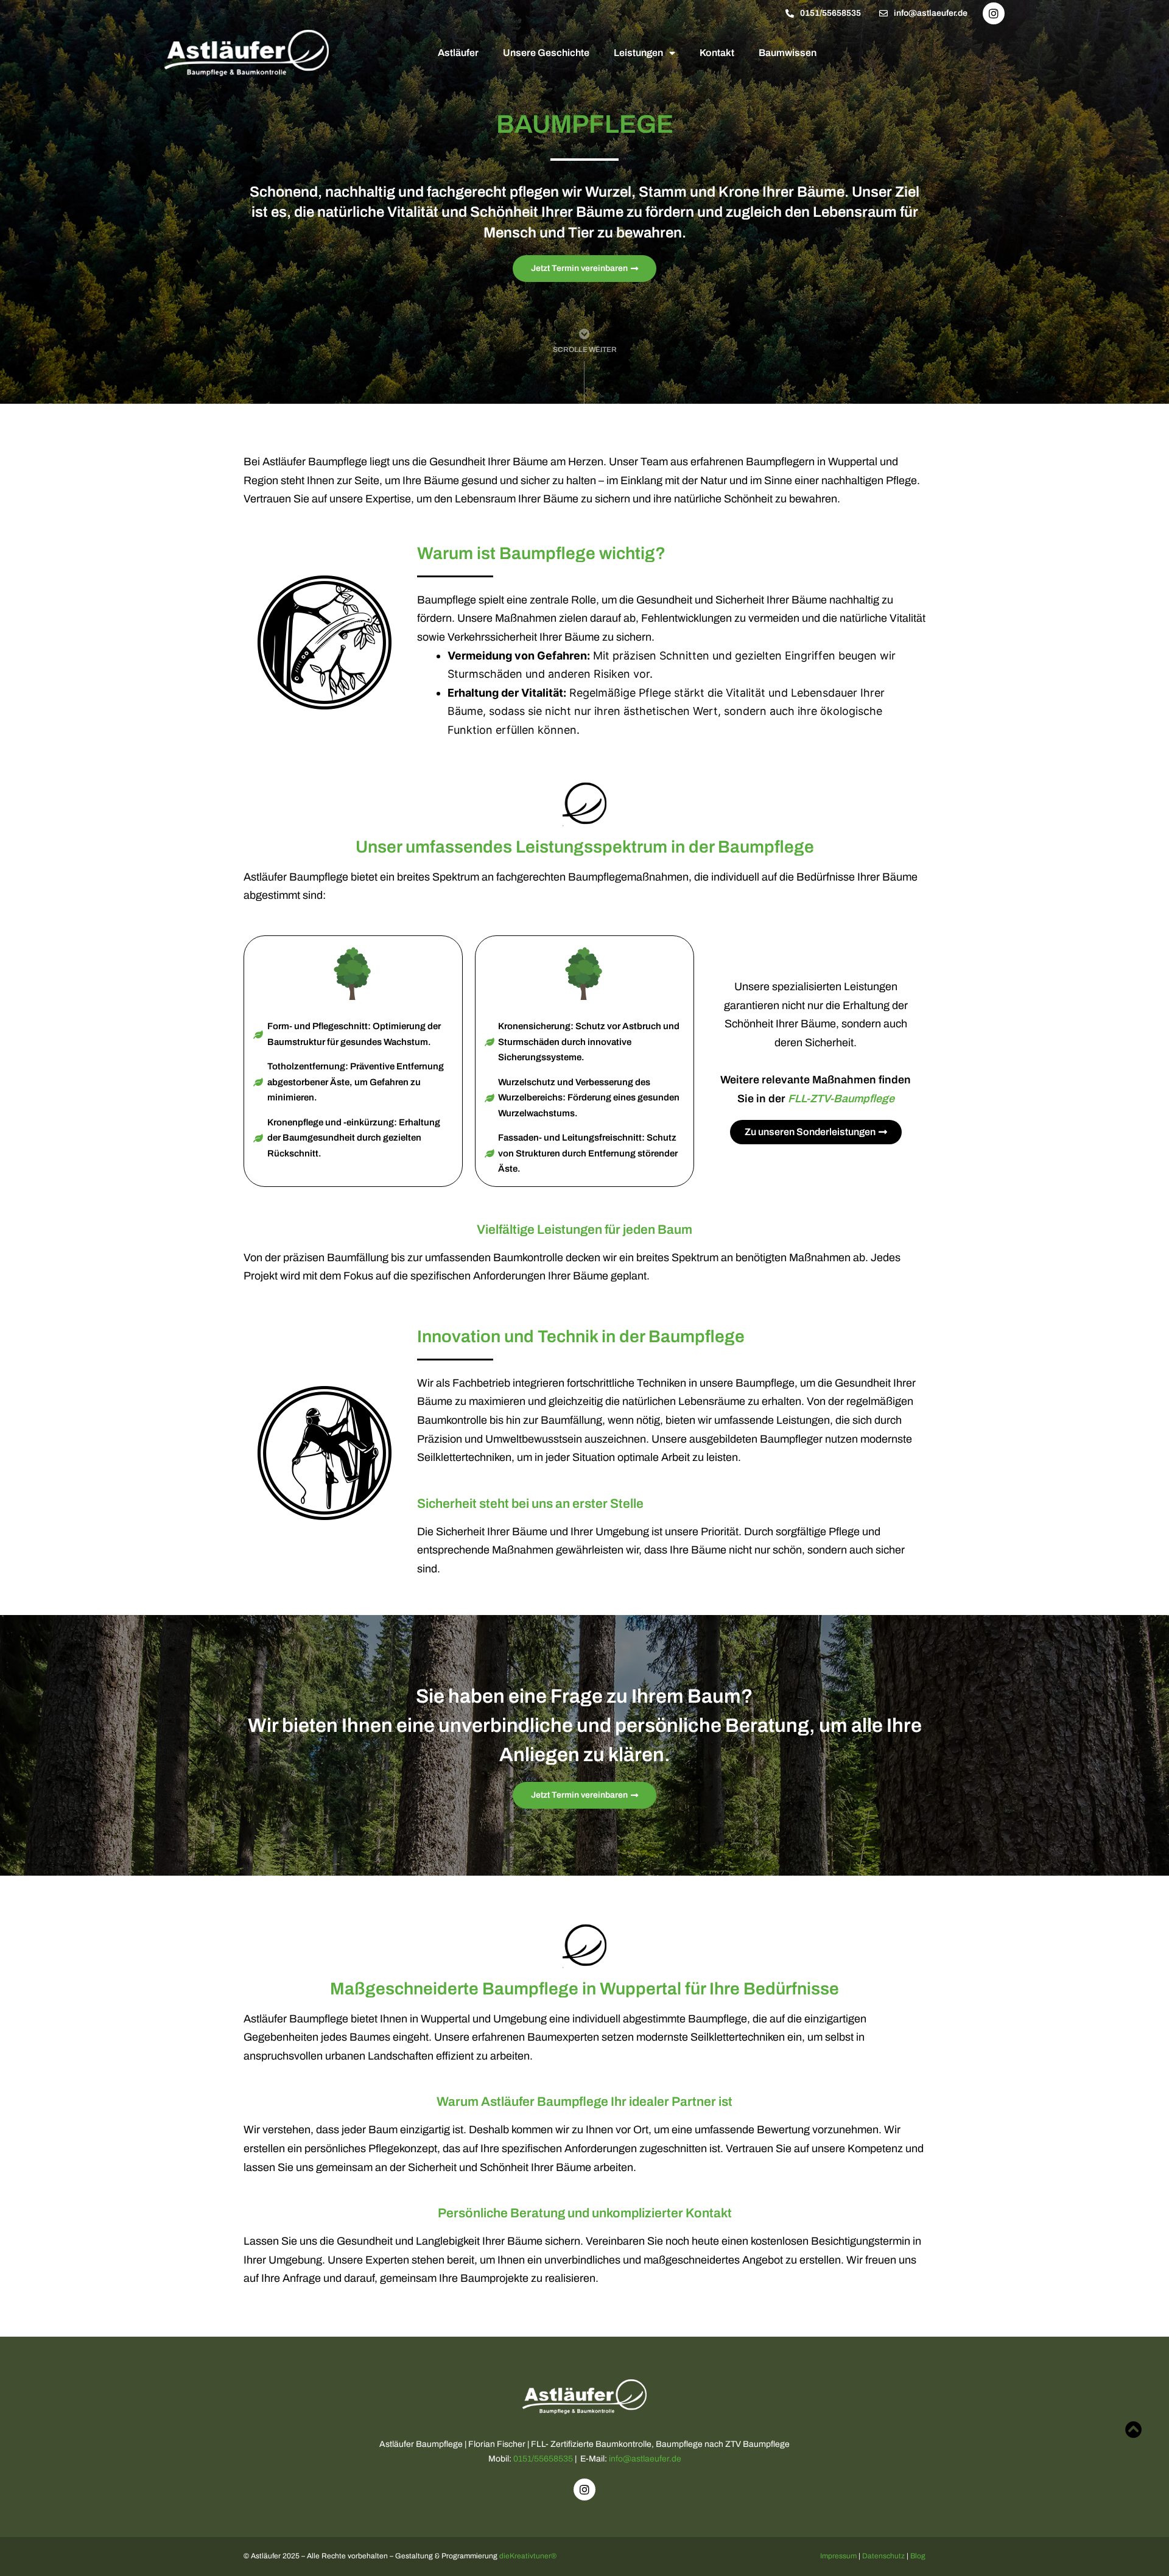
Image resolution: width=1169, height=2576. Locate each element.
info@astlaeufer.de (645, 2459)
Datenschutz (883, 2556)
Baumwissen (788, 53)
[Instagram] (994, 13)
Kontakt (717, 53)
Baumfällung (358, 1258)
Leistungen (638, 53)
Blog (918, 2556)
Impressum (838, 2556)
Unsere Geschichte (546, 53)
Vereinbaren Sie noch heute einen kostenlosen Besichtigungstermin (748, 2241)
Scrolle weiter (585, 350)
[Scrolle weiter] (584, 334)
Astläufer (458, 53)
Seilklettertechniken (464, 1457)
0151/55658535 (543, 2459)
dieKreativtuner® (528, 2556)
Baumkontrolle (528, 1258)
